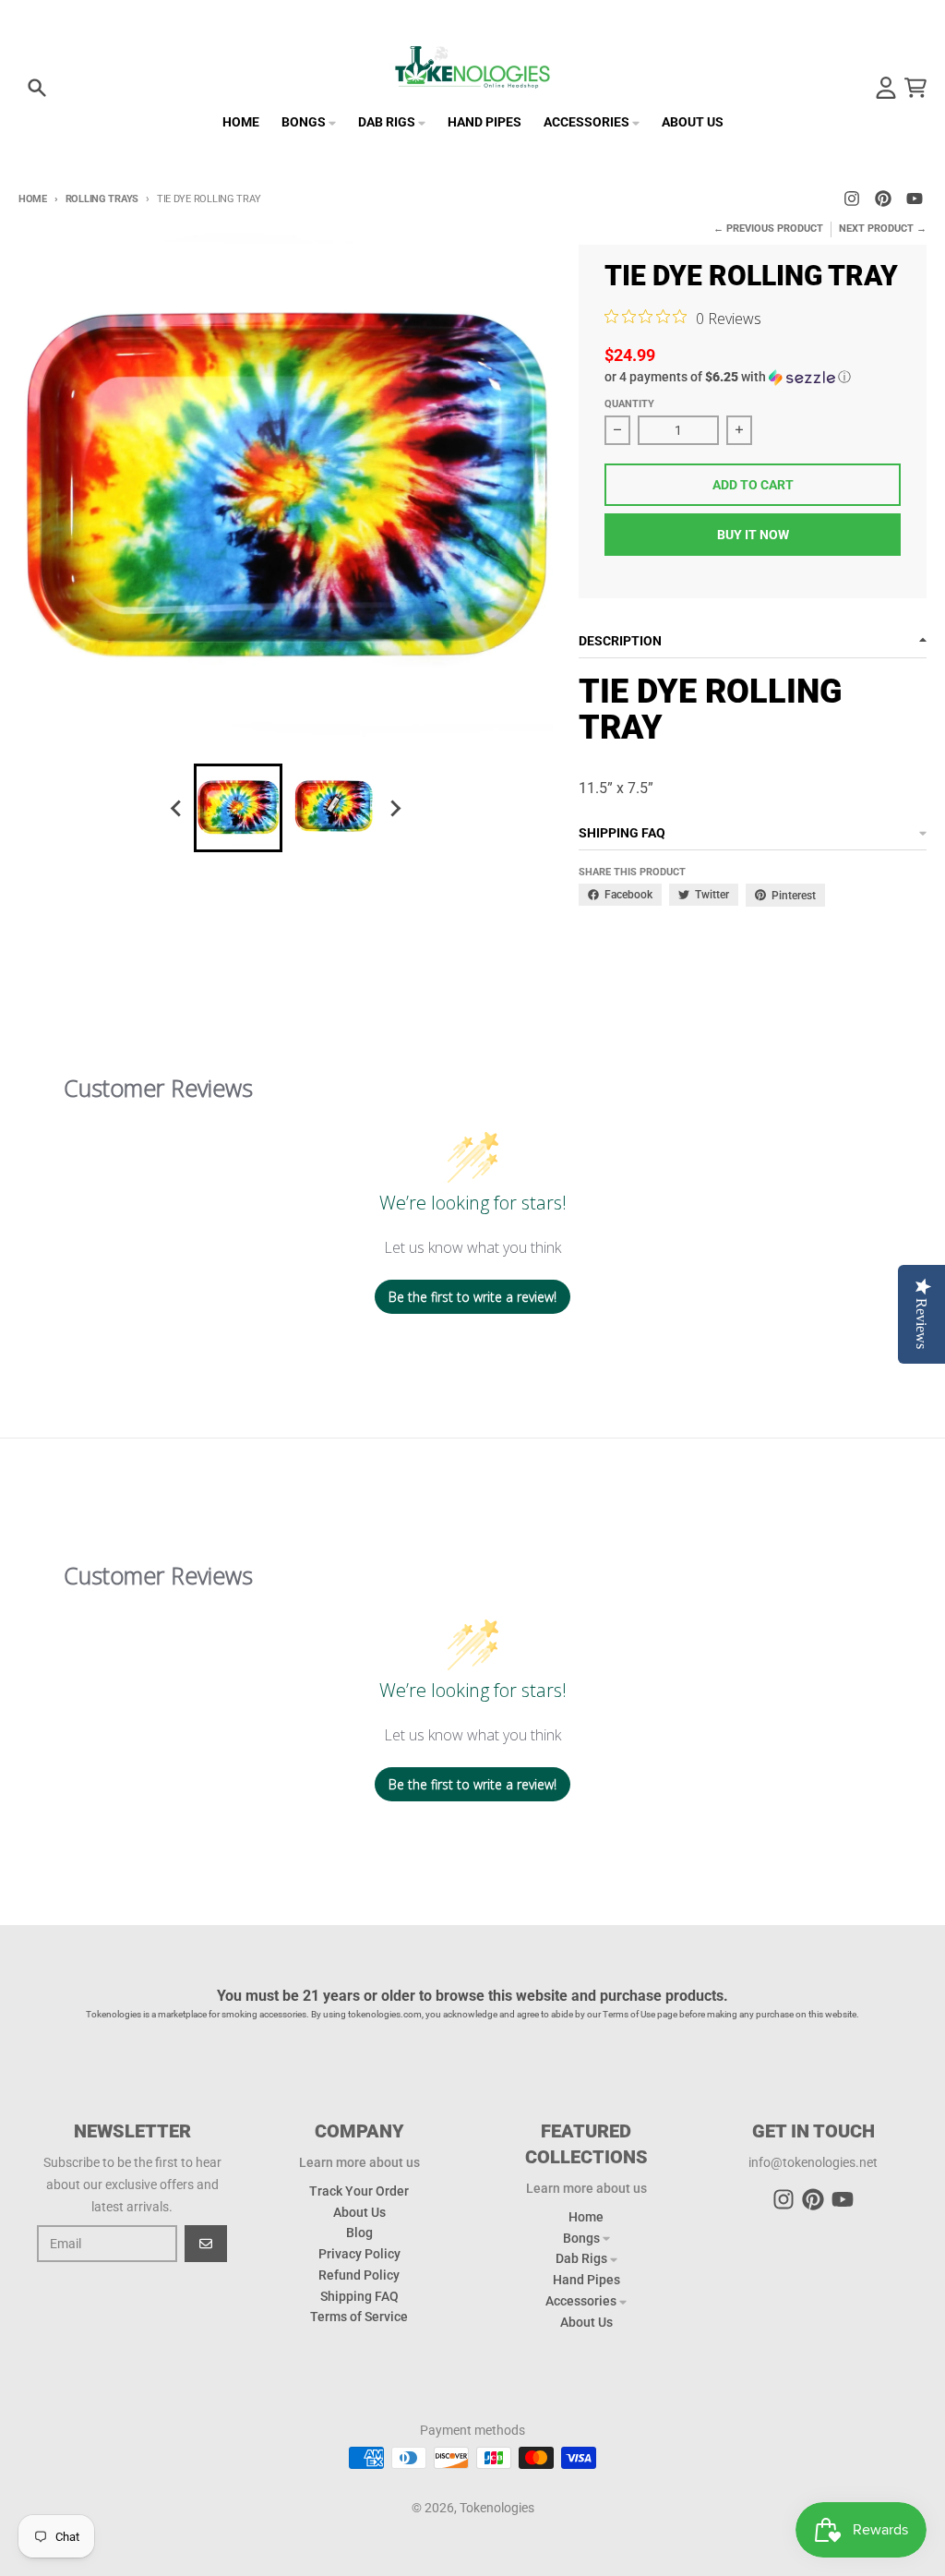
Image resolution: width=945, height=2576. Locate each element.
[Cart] (915, 88)
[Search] (37, 88)
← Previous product (768, 229)
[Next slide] (395, 808)
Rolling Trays (102, 199)
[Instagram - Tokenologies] (852, 199)
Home (33, 199)
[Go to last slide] (177, 808)
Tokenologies (497, 2508)
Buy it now (753, 535)
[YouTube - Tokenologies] (915, 199)
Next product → (883, 229)
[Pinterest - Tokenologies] (883, 199)
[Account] (886, 88)
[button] (753, 377)
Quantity (629, 404)
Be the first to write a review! (472, 1297)
